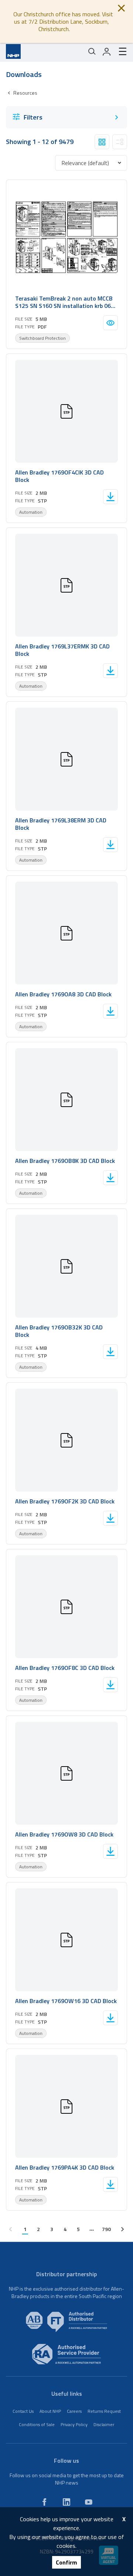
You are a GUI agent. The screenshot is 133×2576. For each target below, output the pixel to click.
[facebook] (44, 2502)
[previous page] (10, 2229)
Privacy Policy (74, 2424)
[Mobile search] (92, 51)
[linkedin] (66, 2502)
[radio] (102, 142)
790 (106, 2229)
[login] (107, 51)
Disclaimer (104, 2424)
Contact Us (23, 2411)
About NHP (50, 2411)
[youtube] (89, 2502)
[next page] (123, 2229)
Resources (25, 93)
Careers (74, 2411)
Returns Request (104, 2411)
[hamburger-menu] (120, 51)
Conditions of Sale (37, 2424)
